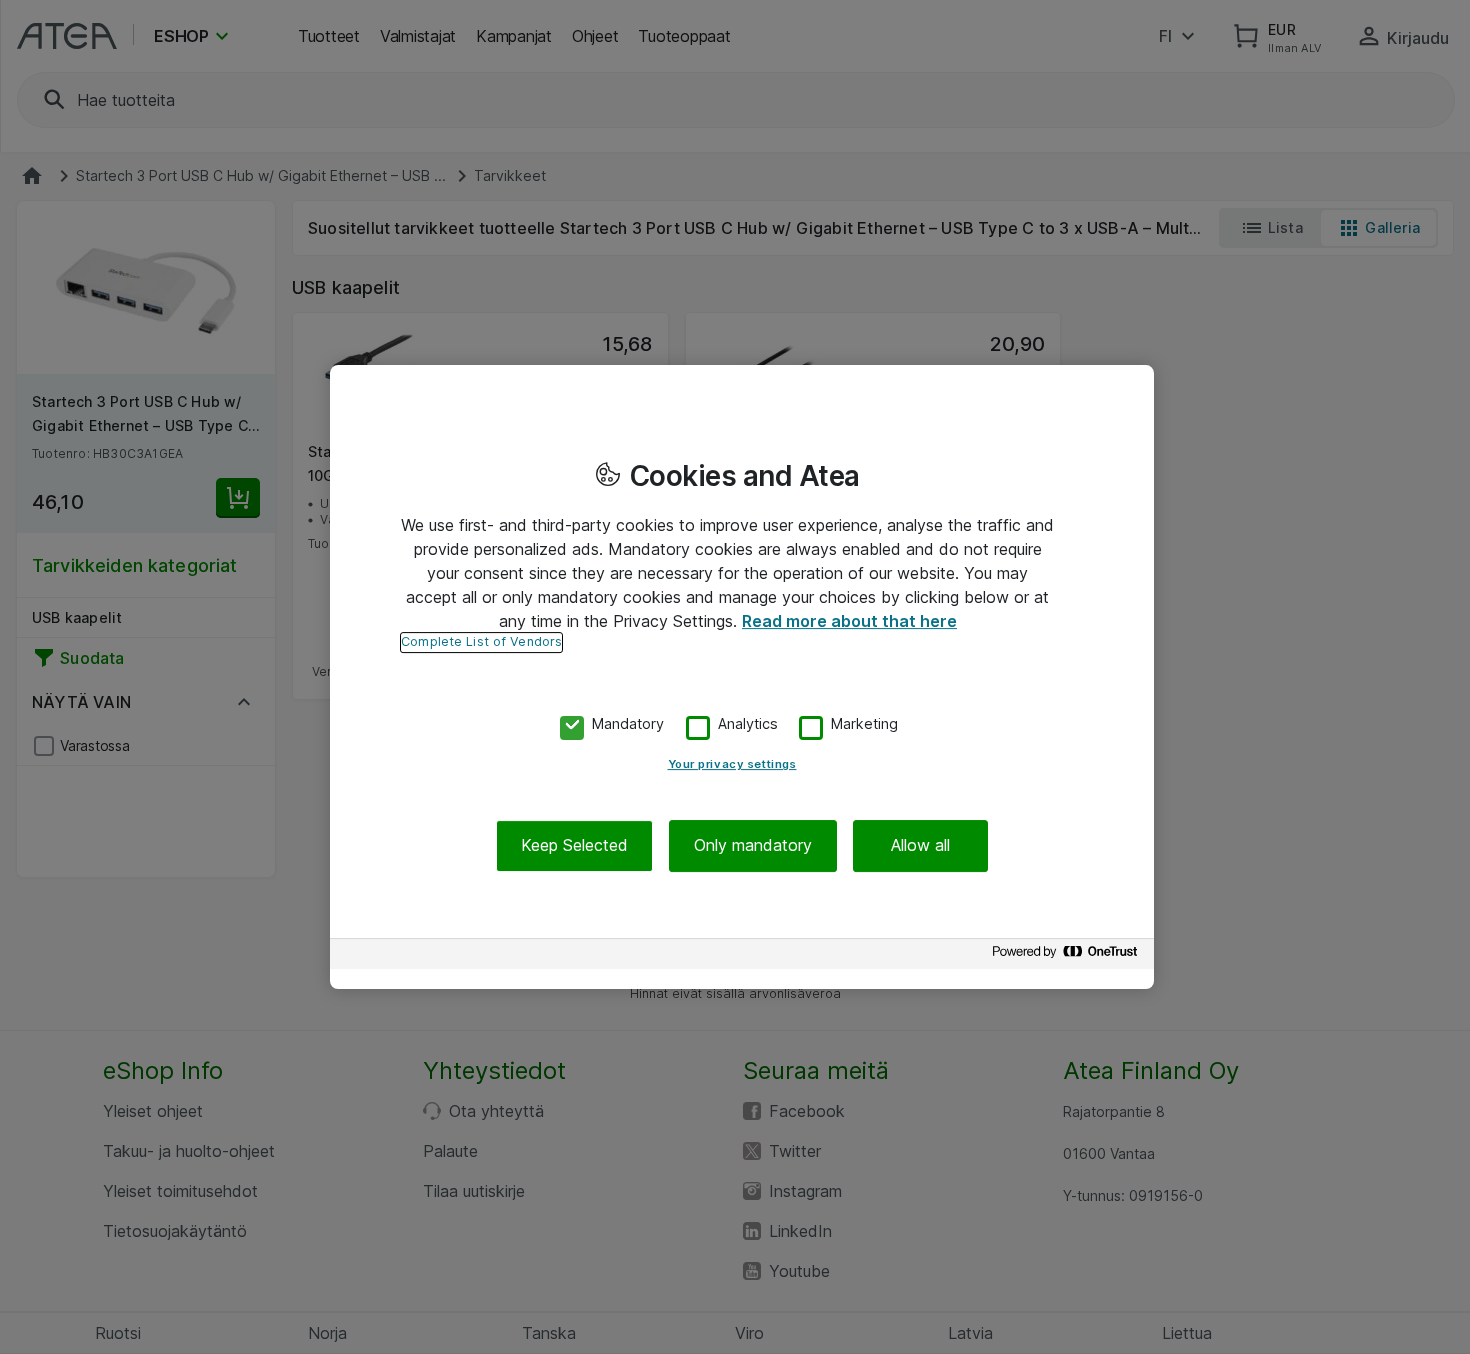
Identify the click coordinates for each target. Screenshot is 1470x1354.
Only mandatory (753, 846)
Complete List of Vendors (481, 641)
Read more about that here (849, 621)
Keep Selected (574, 846)
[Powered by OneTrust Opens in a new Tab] (1068, 956)
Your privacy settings (732, 765)
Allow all (920, 846)
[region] (742, 677)
